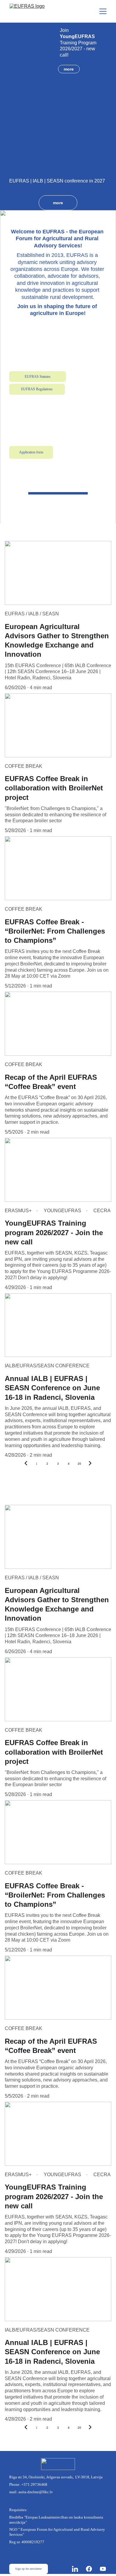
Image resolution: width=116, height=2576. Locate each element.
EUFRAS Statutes (38, 377)
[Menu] (103, 11)
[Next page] (90, 1464)
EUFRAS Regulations (37, 389)
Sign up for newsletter (28, 2569)
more (69, 69)
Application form (31, 452)
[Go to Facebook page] (92, 2569)
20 (79, 1464)
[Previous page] (26, 1464)
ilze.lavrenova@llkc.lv (38, 426)
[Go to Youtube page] (103, 2569)
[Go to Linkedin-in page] (78, 2569)
